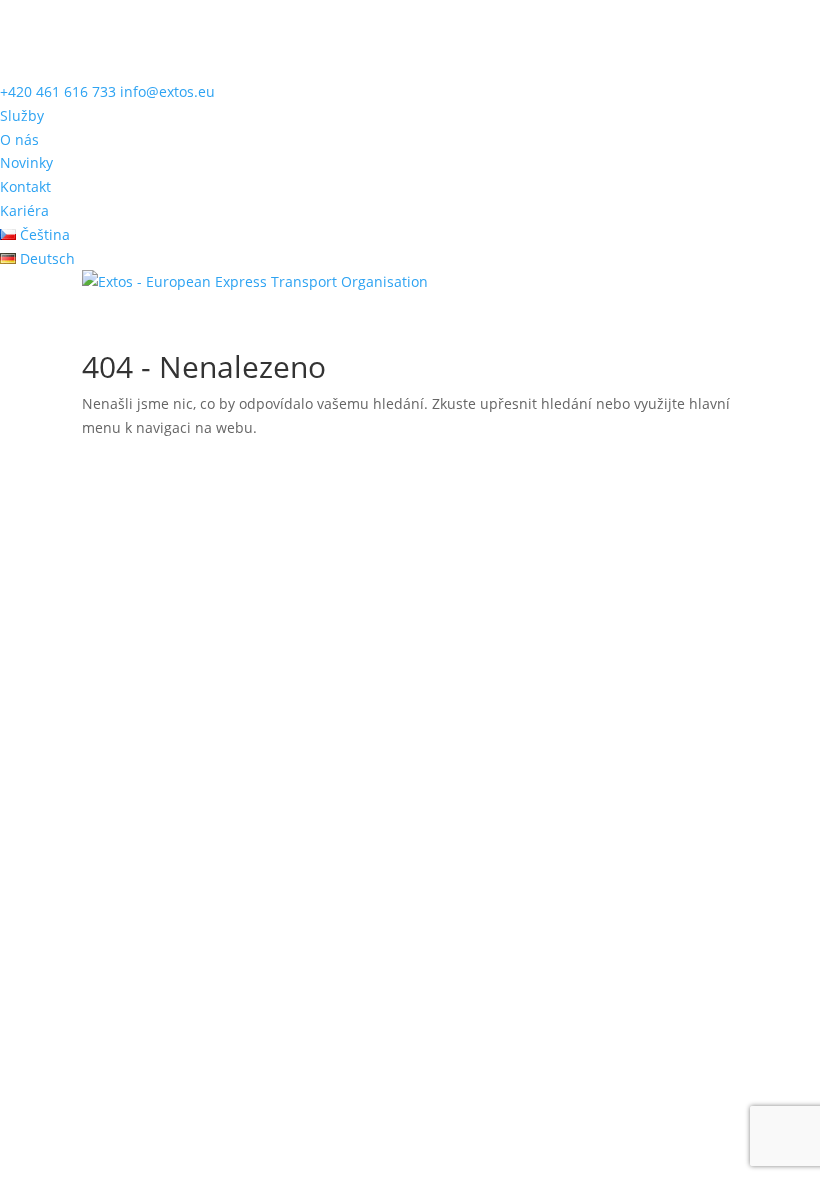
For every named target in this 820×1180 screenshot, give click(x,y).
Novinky (26, 162)
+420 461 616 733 (58, 91)
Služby (22, 115)
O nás (19, 139)
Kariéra (24, 210)
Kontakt (25, 186)
